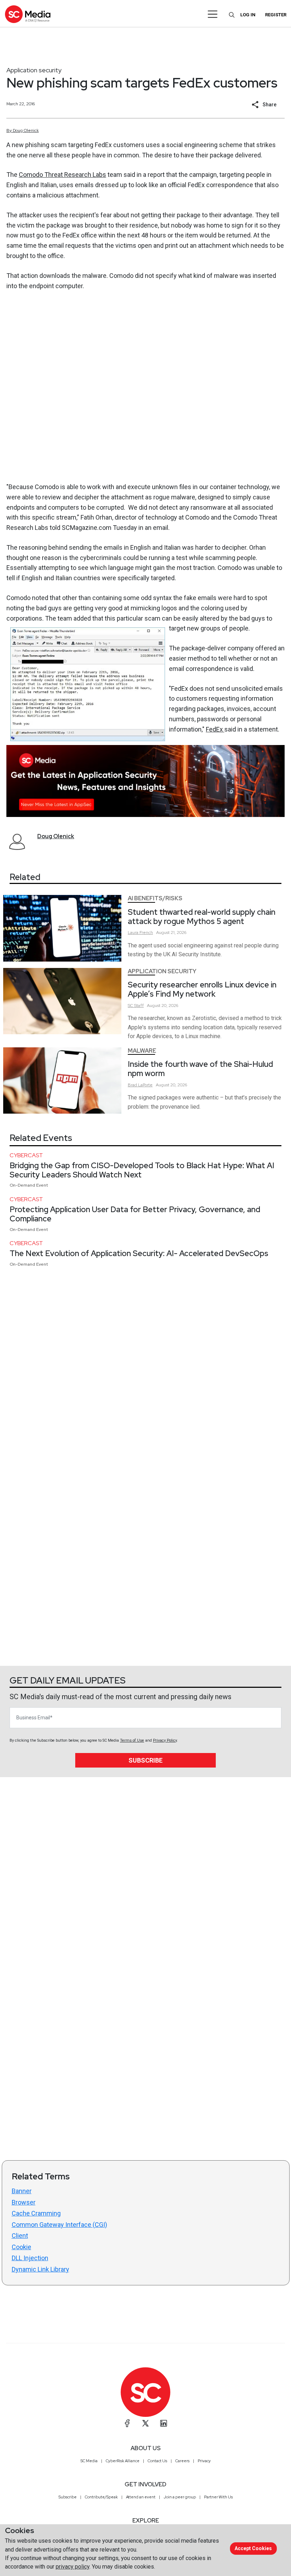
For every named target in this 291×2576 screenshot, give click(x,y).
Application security (34, 70)
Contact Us (157, 2461)
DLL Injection (30, 2258)
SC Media (89, 2461)
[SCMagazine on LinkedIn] (164, 2423)
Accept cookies (253, 2548)
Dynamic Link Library (40, 2269)
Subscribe (145, 1760)
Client (20, 2236)
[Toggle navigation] (213, 14)
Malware (142, 1051)
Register (276, 15)
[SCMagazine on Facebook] (127, 2423)
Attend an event (141, 2497)
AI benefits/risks (155, 898)
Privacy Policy (165, 1740)
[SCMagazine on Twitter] (145, 2423)
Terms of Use (132, 1740)
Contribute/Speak (101, 2497)
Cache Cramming (36, 2213)
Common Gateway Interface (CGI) (59, 2225)
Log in (248, 15)
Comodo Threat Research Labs (62, 175)
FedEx (215, 729)
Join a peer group (180, 2497)
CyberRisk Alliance (123, 2461)
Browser (24, 2202)
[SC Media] (28, 14)
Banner (22, 2191)
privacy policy (73, 2567)
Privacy (204, 2461)
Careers (182, 2461)
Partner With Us (218, 2497)
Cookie (21, 2247)
